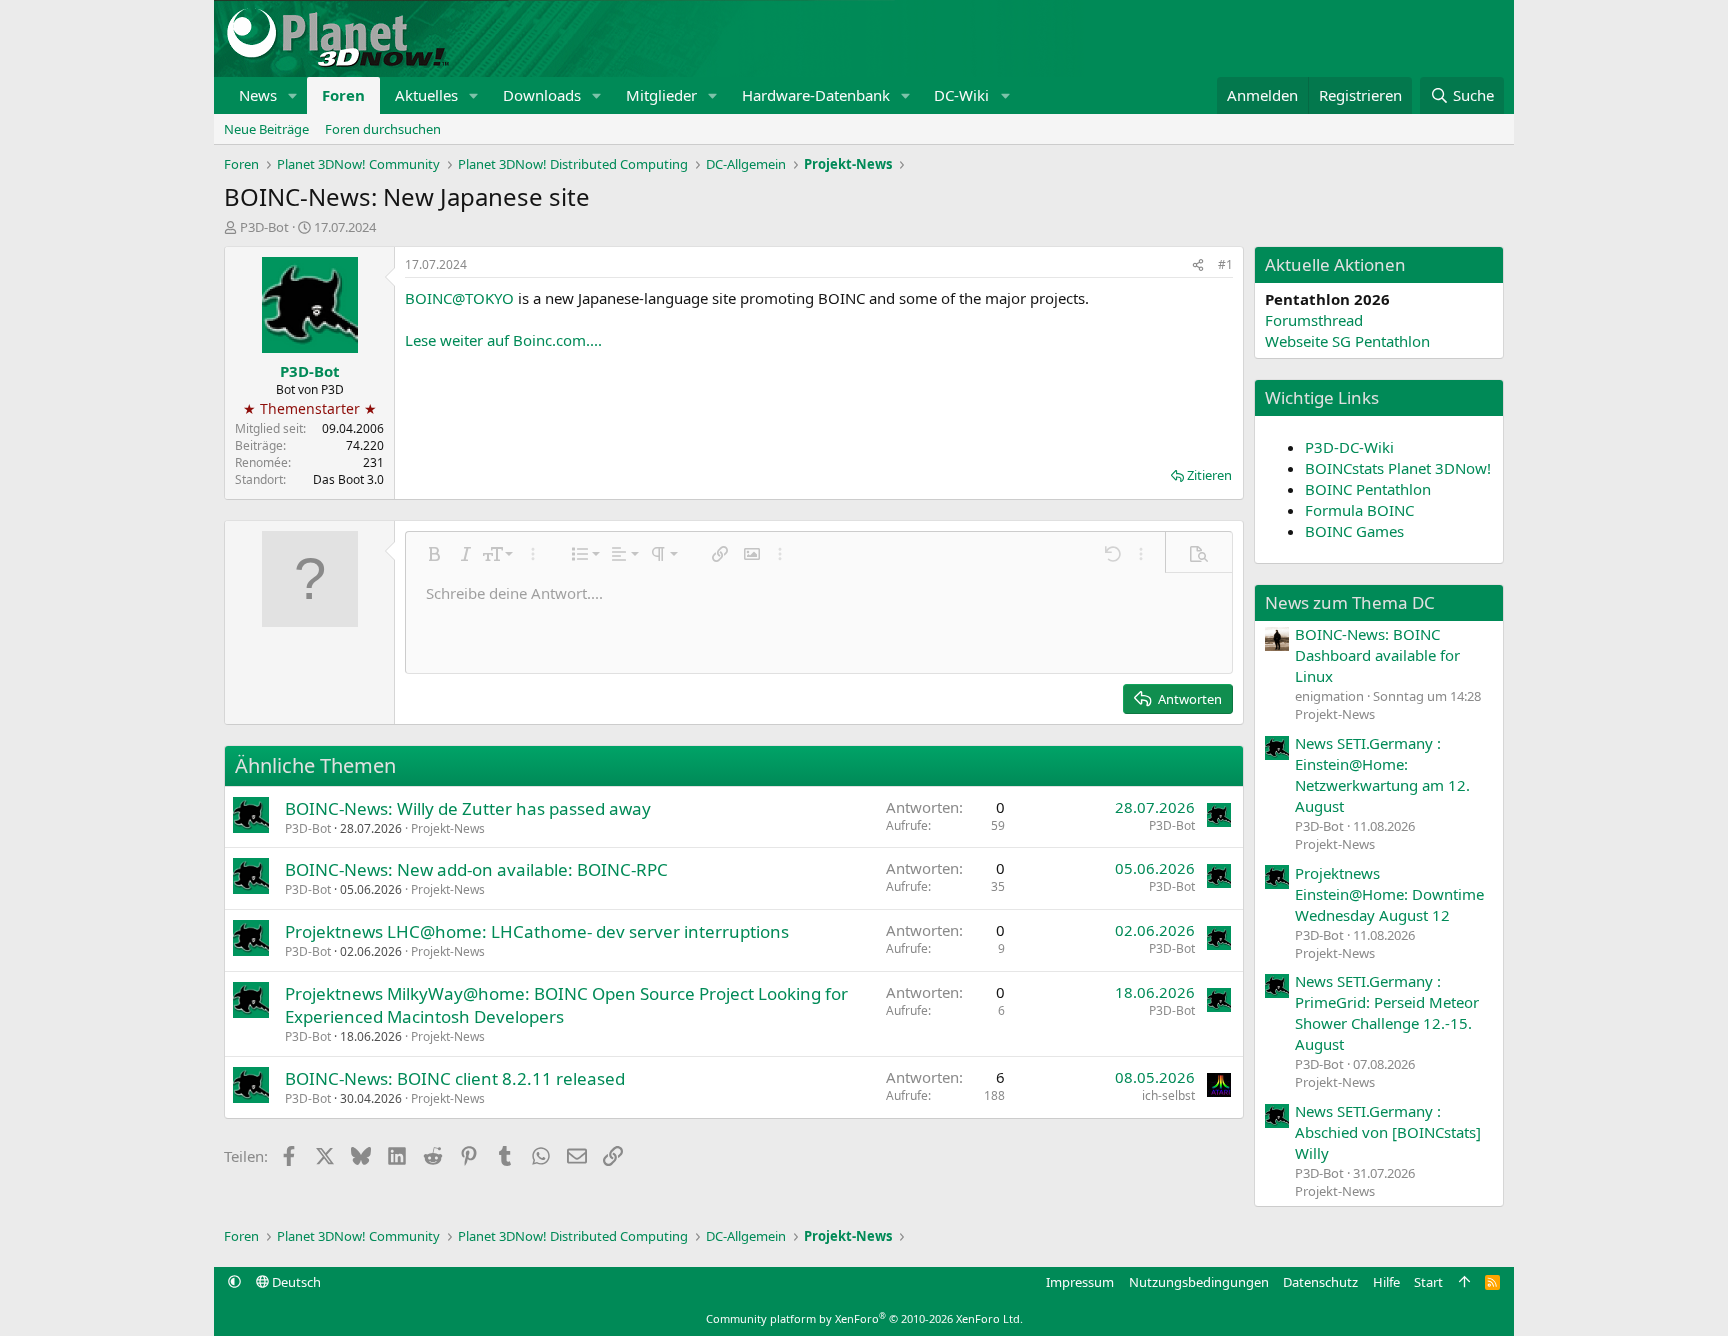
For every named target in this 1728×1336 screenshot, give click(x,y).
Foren (343, 95)
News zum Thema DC (1350, 602)
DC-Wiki (961, 95)
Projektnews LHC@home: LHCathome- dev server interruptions (537, 931)
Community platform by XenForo (864, 1318)
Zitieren (1209, 475)
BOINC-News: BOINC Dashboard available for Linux (1377, 655)
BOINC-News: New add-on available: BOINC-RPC (476, 869)
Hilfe (1386, 1282)
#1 (1225, 264)
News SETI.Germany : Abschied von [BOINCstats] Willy (1388, 1132)
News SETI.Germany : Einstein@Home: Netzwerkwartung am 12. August (1382, 774)
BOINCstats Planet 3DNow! (1398, 468)
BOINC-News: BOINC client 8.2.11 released (455, 1078)
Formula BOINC (1359, 510)
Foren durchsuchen (383, 129)
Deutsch (295, 1282)
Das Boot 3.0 (348, 479)
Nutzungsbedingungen (1199, 1282)
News (258, 95)
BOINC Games (1354, 531)
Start (1428, 1282)
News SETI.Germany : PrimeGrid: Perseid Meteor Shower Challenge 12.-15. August (1387, 1012)
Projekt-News (448, 828)
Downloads (542, 95)
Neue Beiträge (266, 129)
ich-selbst (1168, 1095)
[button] (293, 95)
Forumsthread (1314, 320)
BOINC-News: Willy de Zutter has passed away (468, 808)
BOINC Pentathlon (1368, 489)
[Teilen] (1198, 265)
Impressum (1080, 1282)
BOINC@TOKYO (459, 298)
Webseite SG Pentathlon (1347, 341)
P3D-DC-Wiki (1349, 447)
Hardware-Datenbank (816, 95)
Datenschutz (1320, 1282)
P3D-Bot (264, 227)
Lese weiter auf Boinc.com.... (503, 340)
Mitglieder (661, 95)
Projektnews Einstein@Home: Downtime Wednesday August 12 (1389, 894)
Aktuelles (426, 95)
